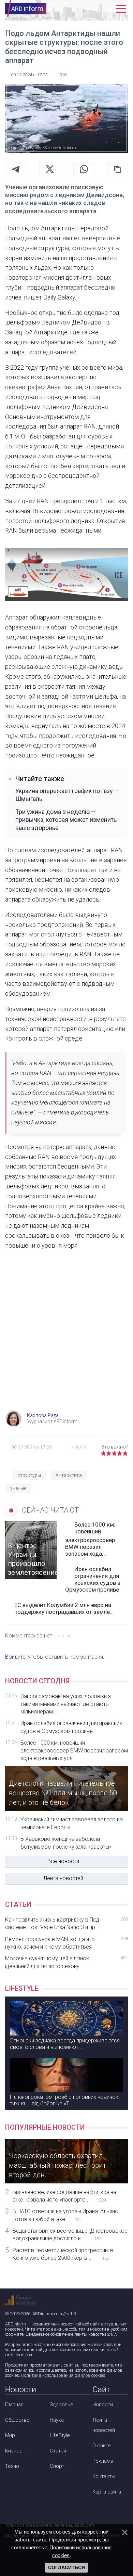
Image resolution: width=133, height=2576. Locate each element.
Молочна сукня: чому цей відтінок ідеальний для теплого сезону (66, 1962)
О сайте (102, 2446)
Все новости (63, 1861)
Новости (103, 2405)
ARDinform (16, 2324)
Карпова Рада (43, 1415)
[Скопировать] (118, 169)
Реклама (103, 2461)
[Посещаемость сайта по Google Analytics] (20, 2300)
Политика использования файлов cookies (63, 2375)
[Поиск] (91, 9)
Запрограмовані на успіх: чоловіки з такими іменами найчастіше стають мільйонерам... (66, 1704)
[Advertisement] (66, 1337)
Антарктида (69, 1475)
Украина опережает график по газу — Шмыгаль (67, 795)
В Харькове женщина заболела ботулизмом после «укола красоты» (66, 1843)
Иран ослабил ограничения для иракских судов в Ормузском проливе (93, 1579)
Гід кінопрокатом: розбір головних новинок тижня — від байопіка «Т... (64, 2100)
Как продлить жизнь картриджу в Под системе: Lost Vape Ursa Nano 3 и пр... (66, 1923)
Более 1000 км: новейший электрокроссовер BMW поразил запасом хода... (90, 1539)
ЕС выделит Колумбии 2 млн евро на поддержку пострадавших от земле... (64, 1608)
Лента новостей (63, 1878)
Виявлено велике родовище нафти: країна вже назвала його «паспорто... (64, 2196)
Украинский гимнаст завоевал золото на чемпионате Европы (72, 1823)
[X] (50, 169)
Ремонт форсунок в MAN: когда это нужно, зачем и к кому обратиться (66, 1943)
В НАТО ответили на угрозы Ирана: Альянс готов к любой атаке (65, 2215)
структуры (29, 1475)
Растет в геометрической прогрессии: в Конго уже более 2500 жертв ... (63, 2254)
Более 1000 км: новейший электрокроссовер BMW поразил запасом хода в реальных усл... (74, 1750)
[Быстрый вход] (106, 9)
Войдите (15, 1657)
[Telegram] (16, 169)
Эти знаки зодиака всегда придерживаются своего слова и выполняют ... (65, 2044)
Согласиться (66, 2567)
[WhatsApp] (84, 169)
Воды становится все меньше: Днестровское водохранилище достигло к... (70, 2235)
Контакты (104, 2476)
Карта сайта (107, 2492)
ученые (18, 1488)
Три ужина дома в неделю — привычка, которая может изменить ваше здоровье (66, 820)
